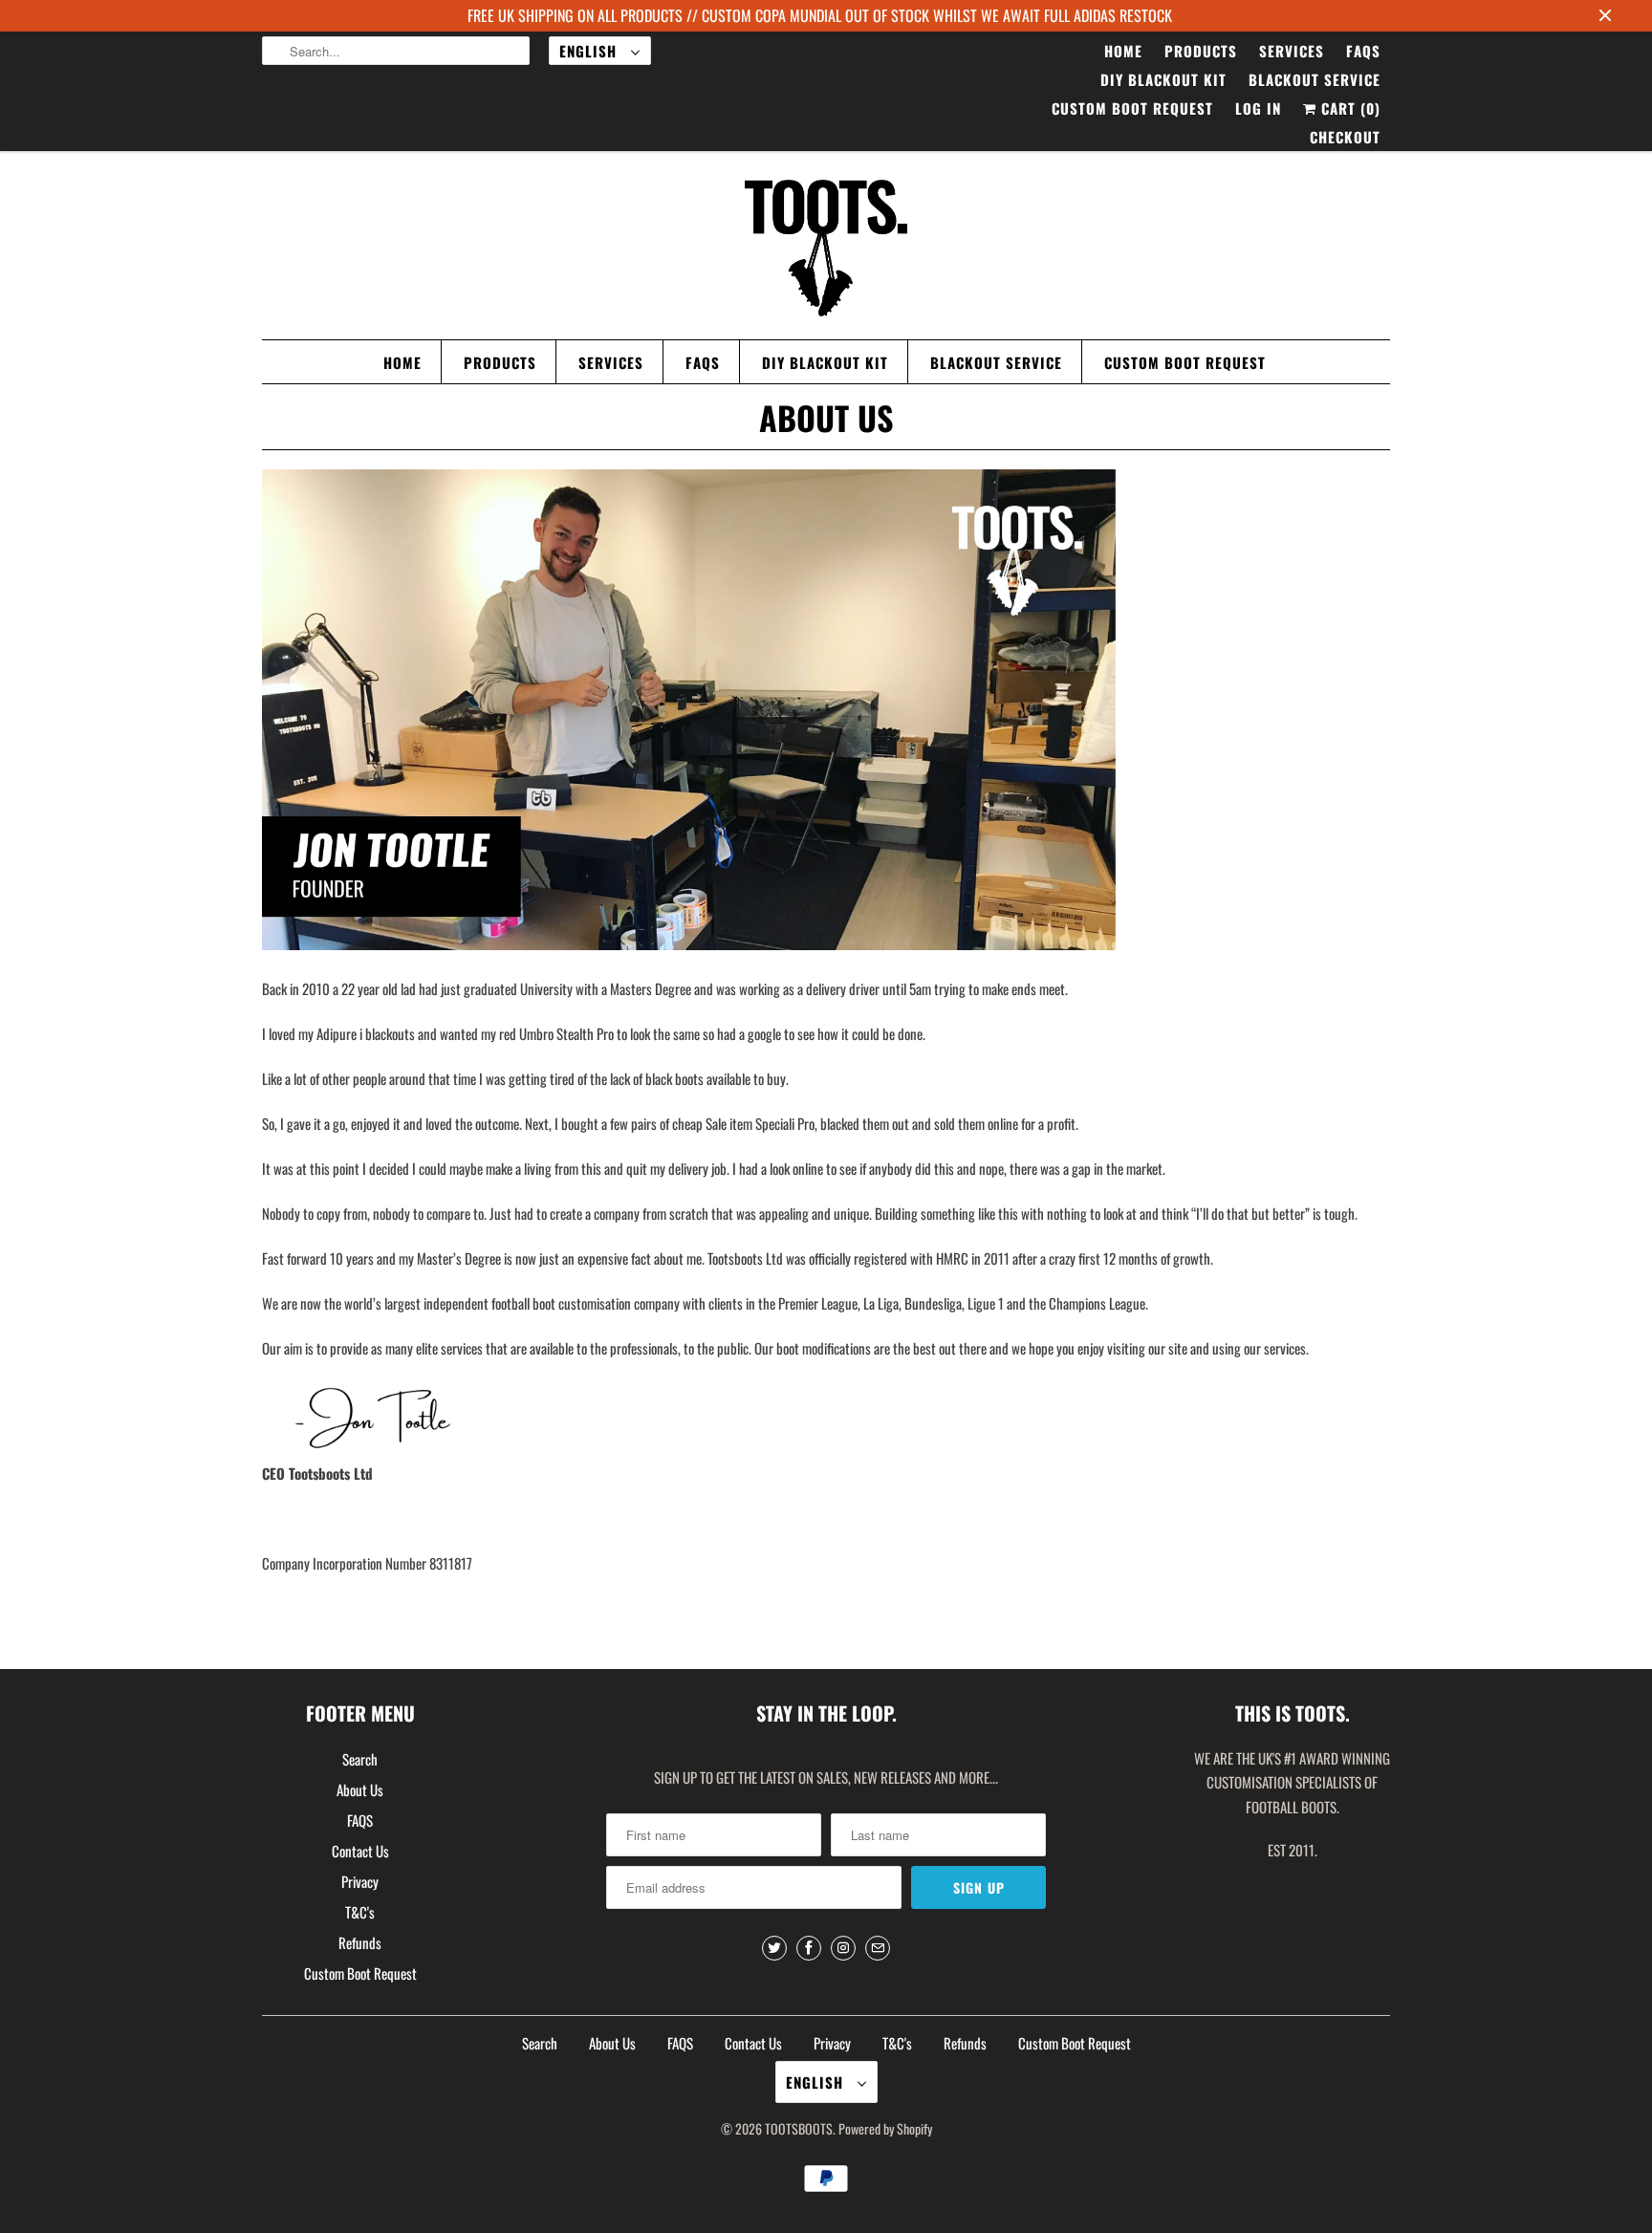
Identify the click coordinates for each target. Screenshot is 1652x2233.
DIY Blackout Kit (1163, 79)
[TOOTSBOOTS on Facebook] (809, 1948)
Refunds (360, 1942)
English (590, 51)
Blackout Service (1315, 79)
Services (1292, 51)
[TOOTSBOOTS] (826, 250)
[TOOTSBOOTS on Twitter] (774, 1948)
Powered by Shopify (885, 2128)
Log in (1258, 108)
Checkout (1345, 137)
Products (1201, 51)
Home (1123, 51)
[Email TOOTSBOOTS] (878, 1948)
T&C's (360, 1912)
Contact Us (360, 1851)
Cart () (1348, 108)
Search (360, 1759)
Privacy (360, 1881)
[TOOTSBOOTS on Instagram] (843, 1948)
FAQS (1363, 51)
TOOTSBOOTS (799, 2128)
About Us (360, 1789)
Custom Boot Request (1132, 108)
